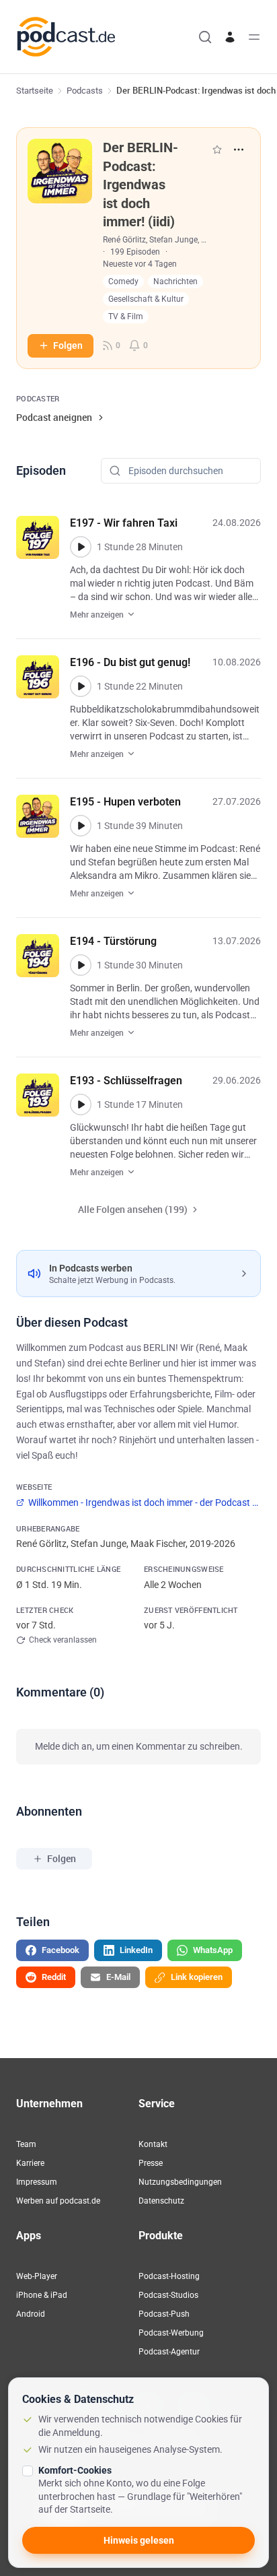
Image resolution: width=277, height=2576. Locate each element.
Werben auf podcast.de (58, 2201)
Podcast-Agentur (169, 2352)
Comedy (123, 282)
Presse (151, 2163)
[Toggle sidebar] (254, 37)
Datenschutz (161, 2201)
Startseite (35, 91)
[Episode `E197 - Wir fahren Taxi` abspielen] (81, 547)
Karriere (30, 2163)
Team (26, 2144)
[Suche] (205, 37)
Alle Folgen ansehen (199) (133, 1209)
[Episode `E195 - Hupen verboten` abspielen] (81, 826)
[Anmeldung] (230, 37)
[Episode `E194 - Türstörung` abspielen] (81, 965)
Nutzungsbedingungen (180, 2182)
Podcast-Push (164, 2314)
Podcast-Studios (168, 2295)
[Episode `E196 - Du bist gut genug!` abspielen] (81, 686)
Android (31, 2314)
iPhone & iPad (42, 2295)
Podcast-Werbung (171, 2333)
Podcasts (85, 91)
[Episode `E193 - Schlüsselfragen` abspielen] (81, 1104)
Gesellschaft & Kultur (146, 299)
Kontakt (153, 2144)
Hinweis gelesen (139, 2540)
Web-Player (37, 2276)
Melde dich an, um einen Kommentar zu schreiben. (139, 1746)
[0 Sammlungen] (217, 150)
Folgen (68, 345)
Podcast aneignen (54, 417)
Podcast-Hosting (169, 2276)
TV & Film (126, 317)
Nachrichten (175, 282)
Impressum (37, 2182)
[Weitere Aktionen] (239, 150)
